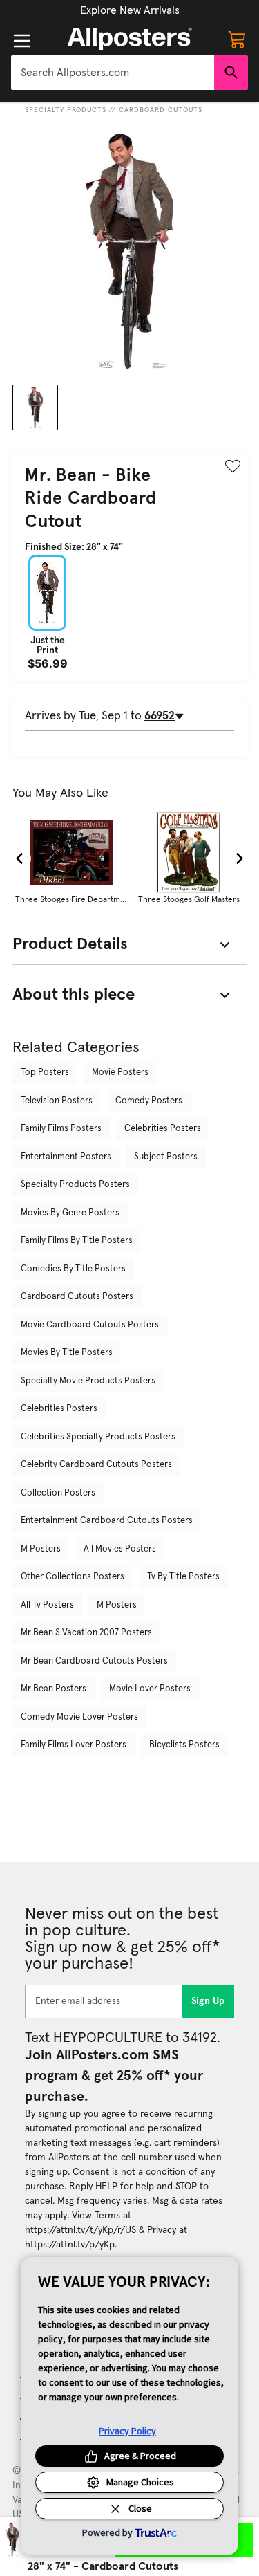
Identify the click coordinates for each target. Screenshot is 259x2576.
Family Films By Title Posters (77, 1241)
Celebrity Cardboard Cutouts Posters (96, 1465)
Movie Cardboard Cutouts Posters (90, 1325)
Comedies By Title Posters (73, 1269)
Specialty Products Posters (75, 1185)
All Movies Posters (120, 1549)
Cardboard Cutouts (161, 110)
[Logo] (130, 39)
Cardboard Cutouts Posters (77, 1297)
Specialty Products (66, 110)
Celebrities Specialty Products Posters (98, 1437)
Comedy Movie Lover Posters (79, 1717)
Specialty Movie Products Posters (88, 1381)
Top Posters (45, 1073)
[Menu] (22, 41)
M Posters (41, 1549)
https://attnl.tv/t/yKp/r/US (80, 2230)
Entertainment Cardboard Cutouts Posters (107, 1521)
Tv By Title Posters (183, 1577)
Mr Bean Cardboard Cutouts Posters (94, 1661)
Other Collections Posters (73, 1577)
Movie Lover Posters (150, 1689)
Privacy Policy (127, 2431)
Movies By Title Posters (67, 1353)
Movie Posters (120, 1073)
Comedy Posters (149, 1101)
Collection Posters (58, 1493)
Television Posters (57, 1101)
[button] (130, 10)
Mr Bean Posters (54, 1689)
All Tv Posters (47, 1605)
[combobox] (113, 73)
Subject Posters (166, 1157)
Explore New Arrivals (130, 10)
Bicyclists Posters (184, 1745)
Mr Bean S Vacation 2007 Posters (86, 1633)
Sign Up (208, 2001)
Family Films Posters (61, 1129)
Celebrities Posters (163, 1129)
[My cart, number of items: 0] (237, 39)
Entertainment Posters (66, 1157)
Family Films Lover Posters (74, 1745)
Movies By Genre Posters (70, 1213)
